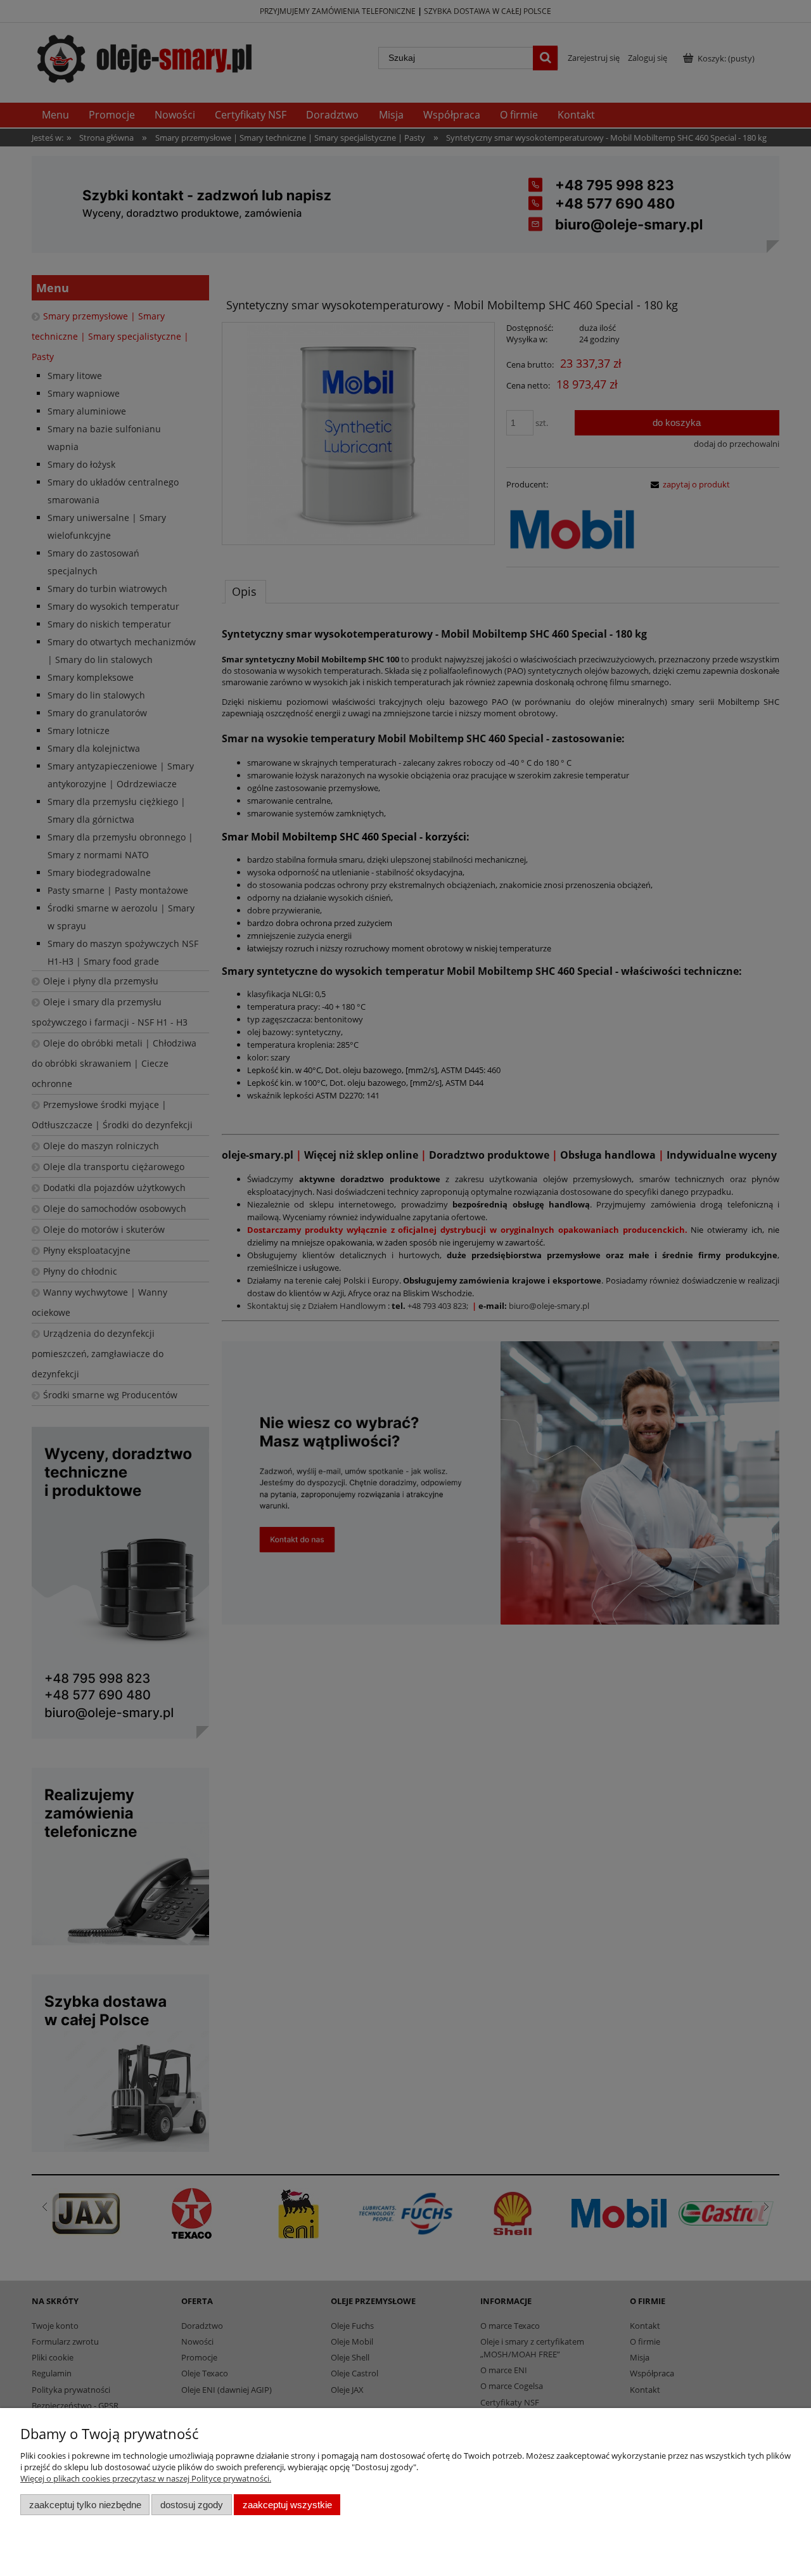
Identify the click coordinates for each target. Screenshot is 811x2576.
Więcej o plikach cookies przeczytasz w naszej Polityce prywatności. (146, 2478)
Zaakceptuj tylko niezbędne (85, 2505)
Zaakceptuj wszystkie (287, 2505)
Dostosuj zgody (192, 2505)
